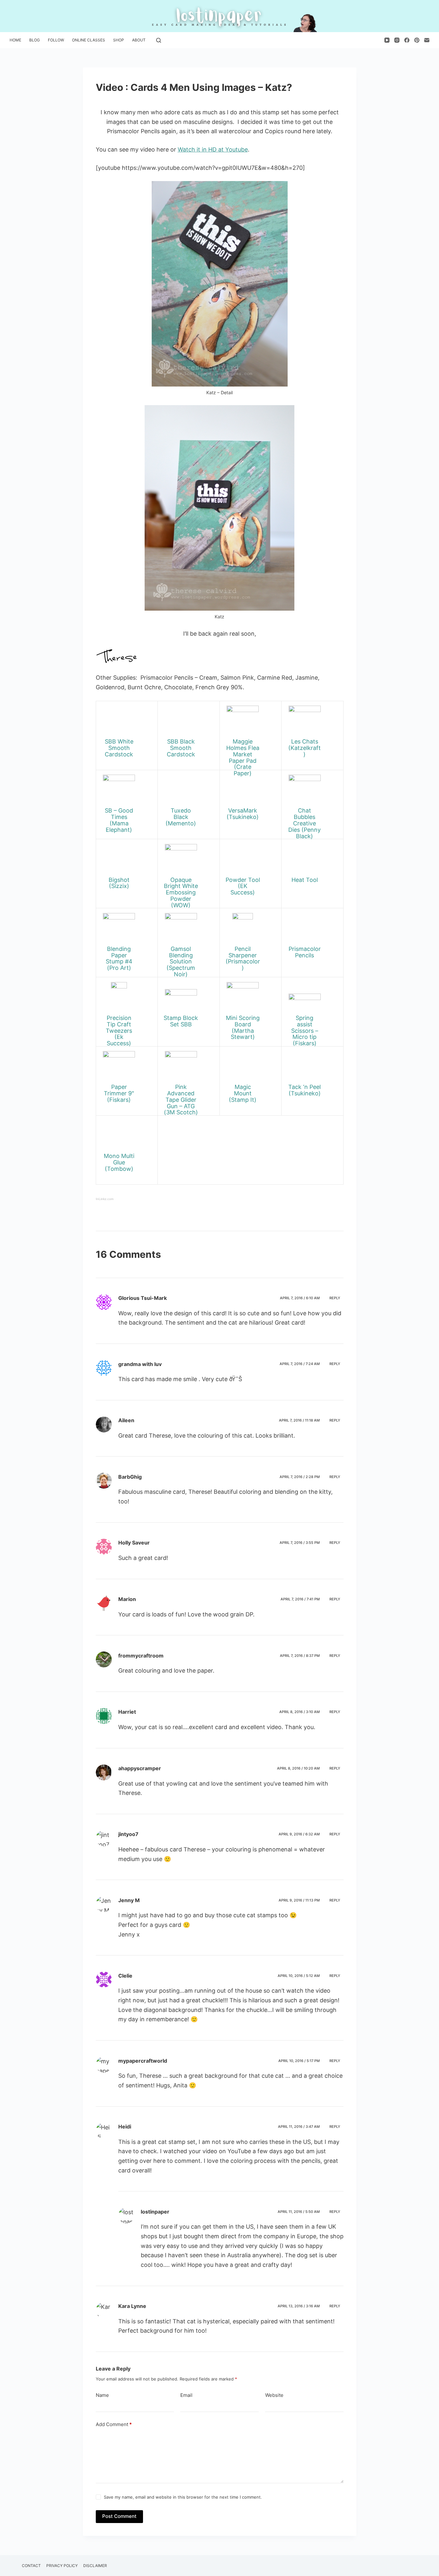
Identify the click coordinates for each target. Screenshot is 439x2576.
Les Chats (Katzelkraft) (305, 748)
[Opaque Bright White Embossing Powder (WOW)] (181, 860)
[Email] (427, 40)
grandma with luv (140, 1364)
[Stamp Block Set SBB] (181, 998)
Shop (119, 40)
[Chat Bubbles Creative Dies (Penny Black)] (305, 790)
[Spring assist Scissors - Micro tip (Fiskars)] (305, 998)
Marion (127, 1599)
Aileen (126, 1420)
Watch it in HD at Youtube (213, 149)
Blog (35, 40)
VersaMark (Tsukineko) (243, 814)
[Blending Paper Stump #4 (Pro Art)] (119, 929)
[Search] (159, 40)
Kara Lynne (132, 2306)
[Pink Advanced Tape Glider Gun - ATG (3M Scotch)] (181, 1067)
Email (186, 2395)
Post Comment (119, 2516)
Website (274, 2395)
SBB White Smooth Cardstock (119, 748)
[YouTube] (387, 40)
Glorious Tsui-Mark (143, 1298)
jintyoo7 (128, 1834)
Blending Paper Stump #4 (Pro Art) (119, 958)
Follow (56, 40)
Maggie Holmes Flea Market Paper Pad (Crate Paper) (243, 757)
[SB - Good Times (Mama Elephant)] (119, 790)
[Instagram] (397, 40)
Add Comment (114, 2424)
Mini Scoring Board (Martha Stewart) (243, 1027)
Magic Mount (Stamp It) (243, 1093)
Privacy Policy (62, 2566)
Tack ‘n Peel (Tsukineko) (305, 1090)
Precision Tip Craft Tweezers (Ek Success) (119, 1031)
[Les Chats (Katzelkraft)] (305, 721)
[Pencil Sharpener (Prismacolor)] (243, 929)
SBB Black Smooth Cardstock (181, 748)
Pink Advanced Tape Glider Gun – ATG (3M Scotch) (181, 1100)
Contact (31, 2566)
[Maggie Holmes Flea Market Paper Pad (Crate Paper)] (243, 721)
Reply (335, 1298)
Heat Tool (305, 880)
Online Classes (89, 40)
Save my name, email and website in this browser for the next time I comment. (183, 2497)
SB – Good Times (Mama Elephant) (119, 820)
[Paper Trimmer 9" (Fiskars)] (119, 1067)
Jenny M (129, 1900)
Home (15, 40)
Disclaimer (95, 2566)
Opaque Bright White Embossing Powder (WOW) (181, 892)
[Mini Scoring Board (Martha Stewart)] (243, 998)
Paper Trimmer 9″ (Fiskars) (119, 1093)
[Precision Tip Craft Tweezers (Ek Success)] (119, 998)
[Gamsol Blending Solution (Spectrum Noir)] (181, 929)
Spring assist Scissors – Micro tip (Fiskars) (305, 1031)
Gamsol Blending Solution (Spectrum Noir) (181, 962)
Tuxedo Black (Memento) (181, 817)
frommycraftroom (141, 1656)
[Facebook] (407, 40)
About (139, 40)
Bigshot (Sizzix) (119, 883)
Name (102, 2395)
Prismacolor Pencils (305, 952)
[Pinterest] (417, 40)
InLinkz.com (105, 1199)
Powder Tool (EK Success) (243, 886)
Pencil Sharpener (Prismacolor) (243, 958)
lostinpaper (155, 2212)
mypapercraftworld (143, 2061)
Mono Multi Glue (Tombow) (119, 1162)
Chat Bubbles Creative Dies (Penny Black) (305, 823)
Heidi (125, 2127)
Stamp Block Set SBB (181, 1021)
